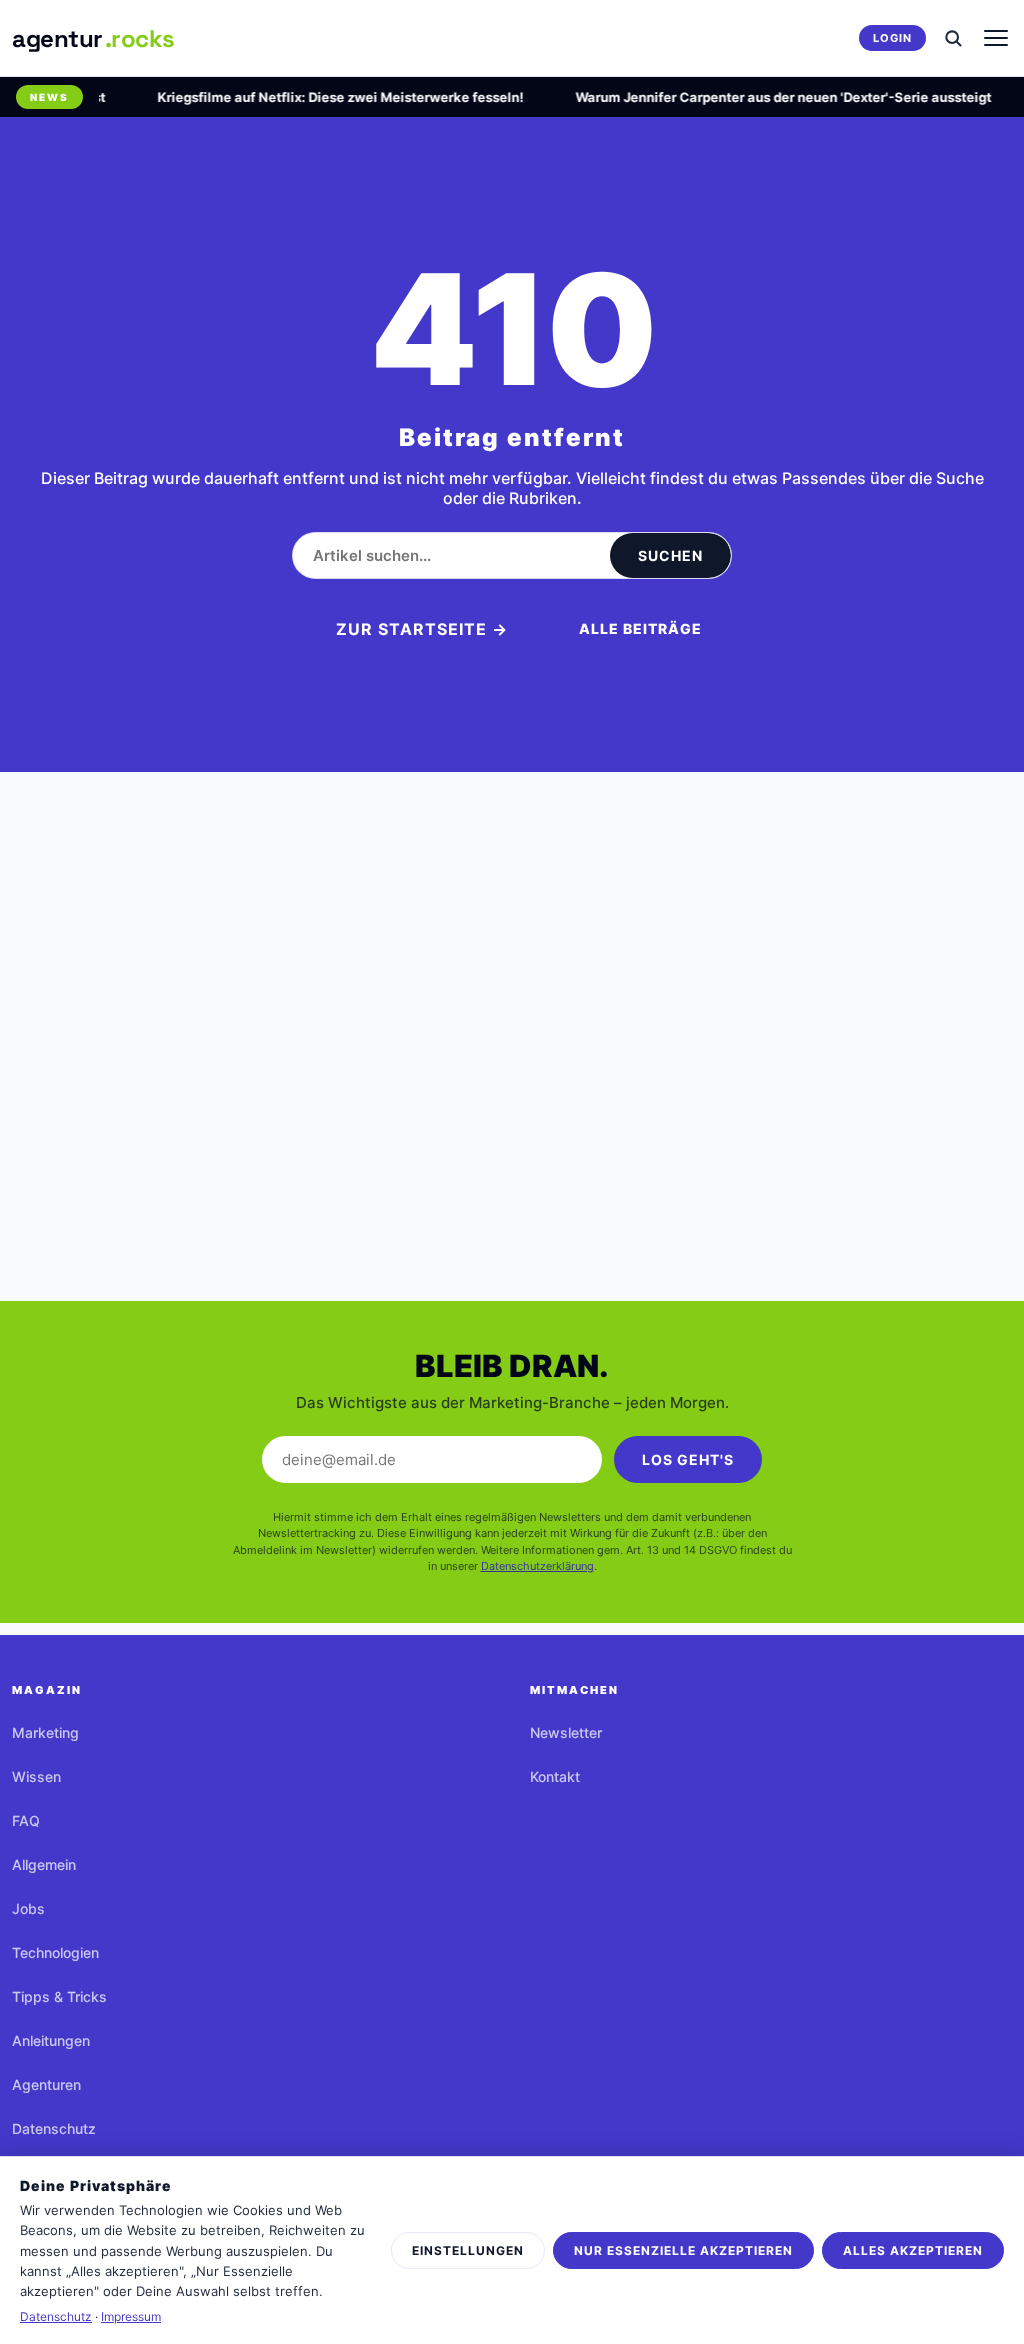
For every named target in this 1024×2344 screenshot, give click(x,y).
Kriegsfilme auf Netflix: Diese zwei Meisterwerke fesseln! (326, 97)
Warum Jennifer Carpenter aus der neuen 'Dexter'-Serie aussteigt (769, 97)
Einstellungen (468, 2250)
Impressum (131, 2316)
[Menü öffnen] (996, 38)
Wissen (36, 1776)
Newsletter (566, 1732)
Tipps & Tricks (59, 1996)
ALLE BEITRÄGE (640, 628)
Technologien (55, 1952)
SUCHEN (670, 555)
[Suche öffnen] (953, 38)
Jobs (28, 1908)
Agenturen (46, 2084)
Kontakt (555, 1776)
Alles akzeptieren (913, 2250)
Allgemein (44, 1864)
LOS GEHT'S (688, 1459)
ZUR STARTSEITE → (422, 629)
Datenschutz (54, 2128)
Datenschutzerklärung (537, 1566)
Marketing (45, 1732)
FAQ (26, 1820)
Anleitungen (51, 2040)
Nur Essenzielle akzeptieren (683, 2250)
